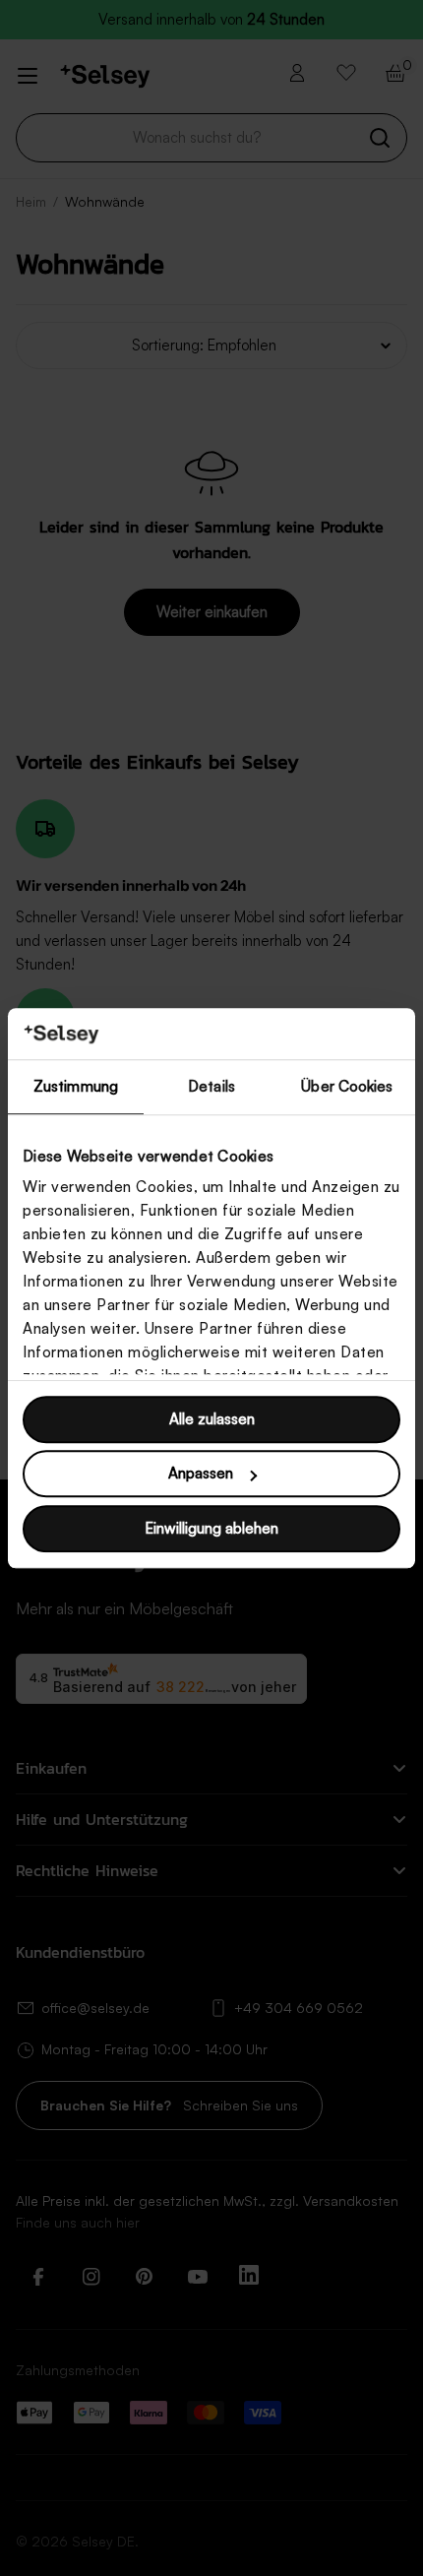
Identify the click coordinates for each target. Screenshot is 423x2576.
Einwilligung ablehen (211, 1528)
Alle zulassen (212, 1419)
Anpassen (201, 1474)
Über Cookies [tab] (347, 1086)
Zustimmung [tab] (76, 1086)
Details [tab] (211, 1086)
